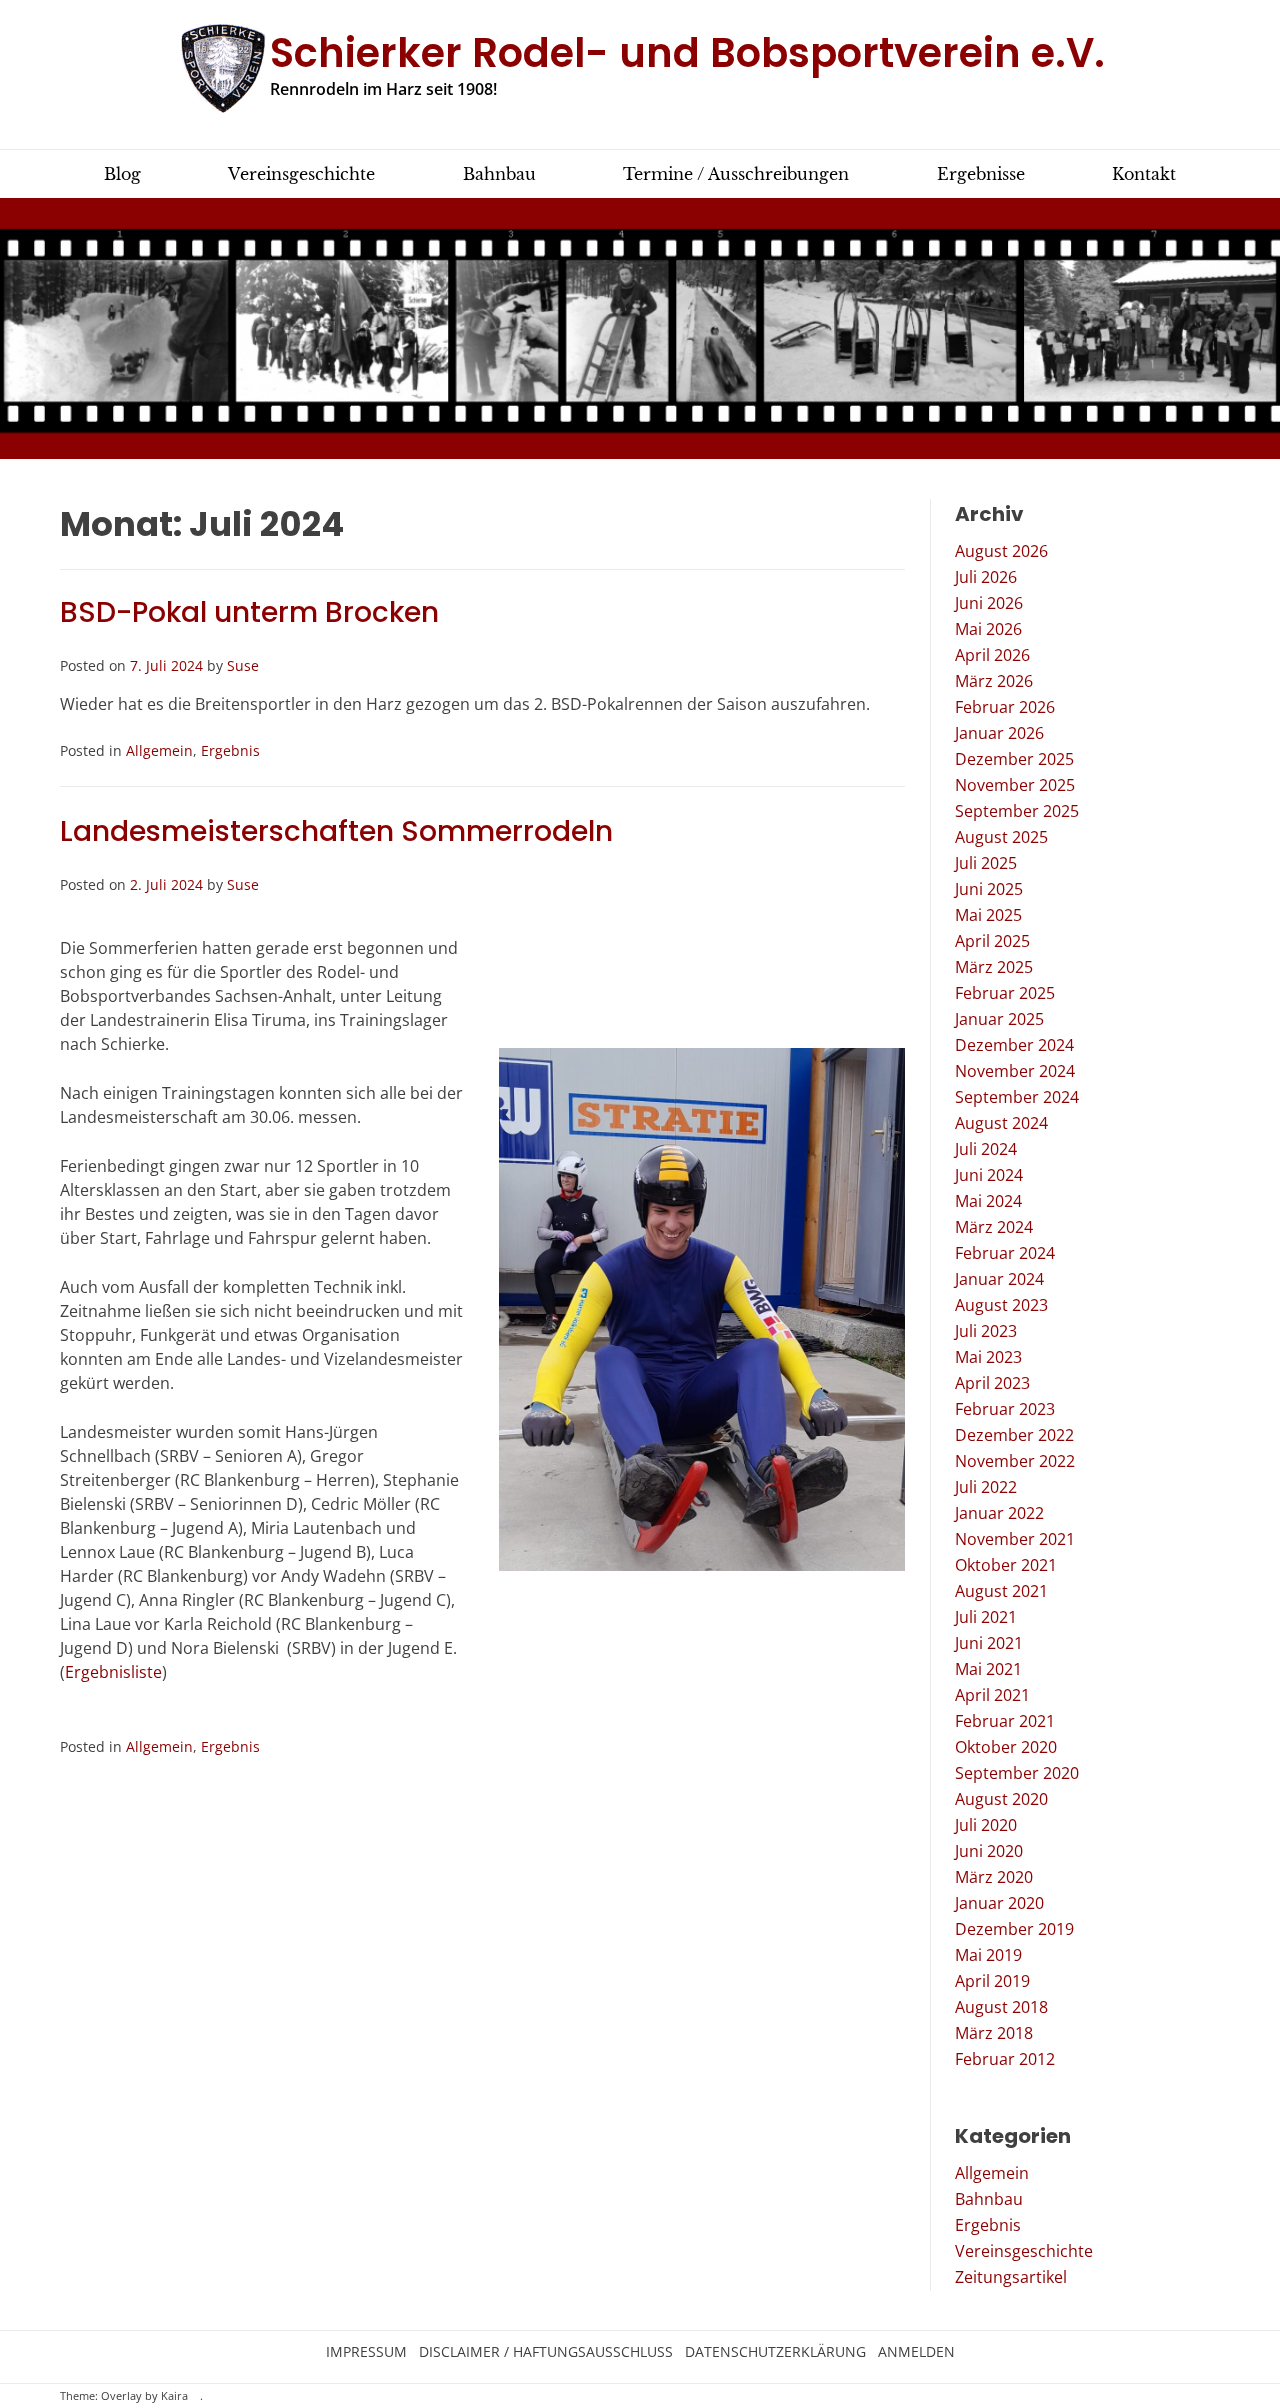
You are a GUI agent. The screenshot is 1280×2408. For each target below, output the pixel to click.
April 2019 (992, 1981)
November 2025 (1015, 785)
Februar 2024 (1005, 1253)
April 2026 (992, 655)
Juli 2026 (986, 577)
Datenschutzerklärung (775, 2352)
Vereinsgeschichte (1024, 2251)
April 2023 (992, 1383)
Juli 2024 (986, 1149)
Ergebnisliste (113, 1672)
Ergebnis (230, 750)
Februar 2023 (1005, 1409)
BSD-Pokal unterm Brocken (249, 612)
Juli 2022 (986, 1487)
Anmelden (916, 2352)
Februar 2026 (1005, 707)
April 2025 (992, 941)
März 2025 (994, 967)
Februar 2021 (1005, 1721)
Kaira (174, 2396)
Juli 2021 (986, 1617)
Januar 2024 (999, 1279)
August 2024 (1001, 1123)
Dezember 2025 (1014, 759)
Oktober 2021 (1006, 1565)
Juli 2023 (986, 1331)
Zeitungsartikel (1011, 2277)
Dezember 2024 (1014, 1045)
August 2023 (1001, 1305)
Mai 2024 (988, 1201)
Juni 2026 (989, 603)
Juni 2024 (989, 1175)
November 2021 (1015, 1539)
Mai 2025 (988, 915)
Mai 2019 (988, 1955)
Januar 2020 (999, 1903)
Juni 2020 (989, 1851)
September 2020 (1017, 1773)
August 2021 (1001, 1591)
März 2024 (994, 1227)
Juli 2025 (986, 863)
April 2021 (992, 1695)
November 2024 (1015, 1071)
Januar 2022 (999, 1513)
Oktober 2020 (1006, 1747)
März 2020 (994, 1877)
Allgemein (159, 750)
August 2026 (1001, 551)
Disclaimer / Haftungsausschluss (546, 2352)
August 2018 (1001, 2007)
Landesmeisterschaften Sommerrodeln (336, 831)
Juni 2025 (989, 889)
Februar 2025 (1005, 993)
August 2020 (1001, 1799)
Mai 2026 (988, 629)
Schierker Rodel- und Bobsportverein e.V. (687, 53)
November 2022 (1015, 1461)
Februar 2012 (1005, 2059)
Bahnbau (989, 2199)
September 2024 (1017, 1097)
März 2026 (994, 681)
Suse (243, 665)
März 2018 (994, 2033)
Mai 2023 (988, 1357)
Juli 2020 (986, 1825)
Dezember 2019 (1014, 1929)
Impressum (366, 2352)
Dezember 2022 (1014, 1435)
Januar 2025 (999, 1019)
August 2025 (1001, 837)
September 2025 (1017, 811)
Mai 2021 (988, 1669)
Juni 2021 (989, 1643)
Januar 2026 (999, 733)
